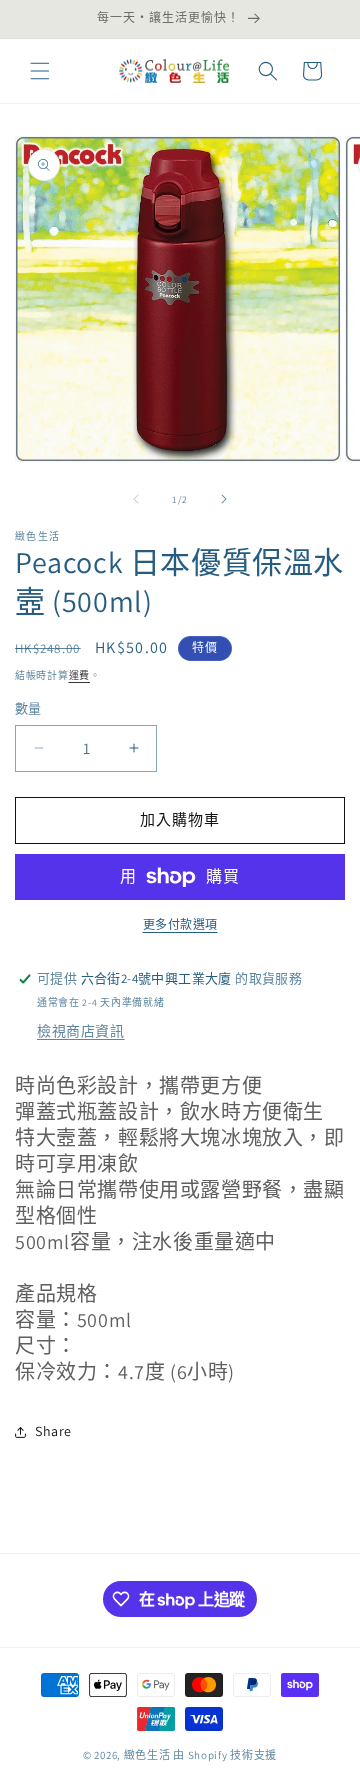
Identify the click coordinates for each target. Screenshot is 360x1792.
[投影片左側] (136, 499)
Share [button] (53, 1431)
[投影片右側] (224, 499)
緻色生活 (147, 1755)
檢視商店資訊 (81, 1031)
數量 (28, 708)
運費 (79, 675)
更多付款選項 (180, 924)
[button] (40, 71)
